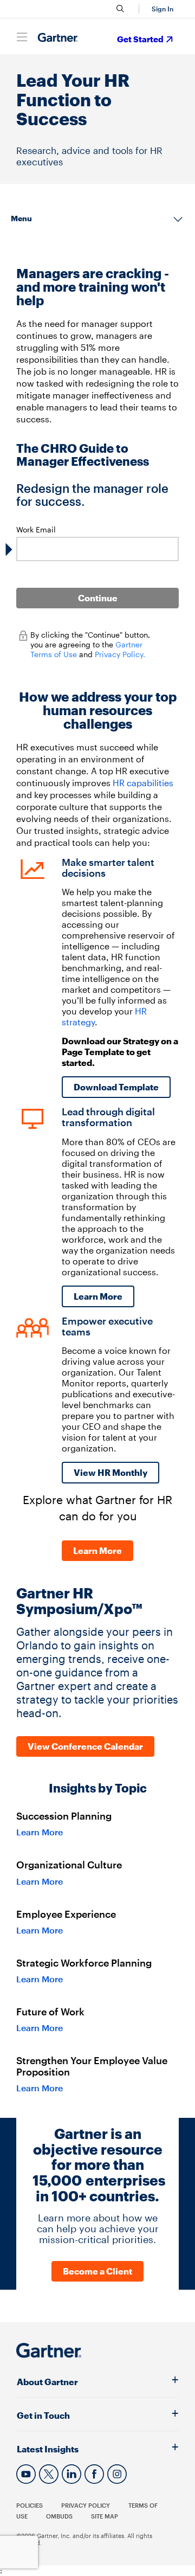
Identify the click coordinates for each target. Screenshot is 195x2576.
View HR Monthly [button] (110, 1472)
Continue (98, 598)
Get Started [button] (140, 39)
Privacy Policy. (120, 654)
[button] (161, 9)
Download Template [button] (116, 1087)
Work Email (36, 529)
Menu (21, 218)
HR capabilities (143, 783)
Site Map (105, 2516)
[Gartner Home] (58, 38)
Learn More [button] (98, 1296)
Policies (30, 2505)
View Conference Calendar (85, 1746)
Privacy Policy (86, 2505)
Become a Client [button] (97, 2271)
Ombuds (59, 2516)
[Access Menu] (22, 37)
